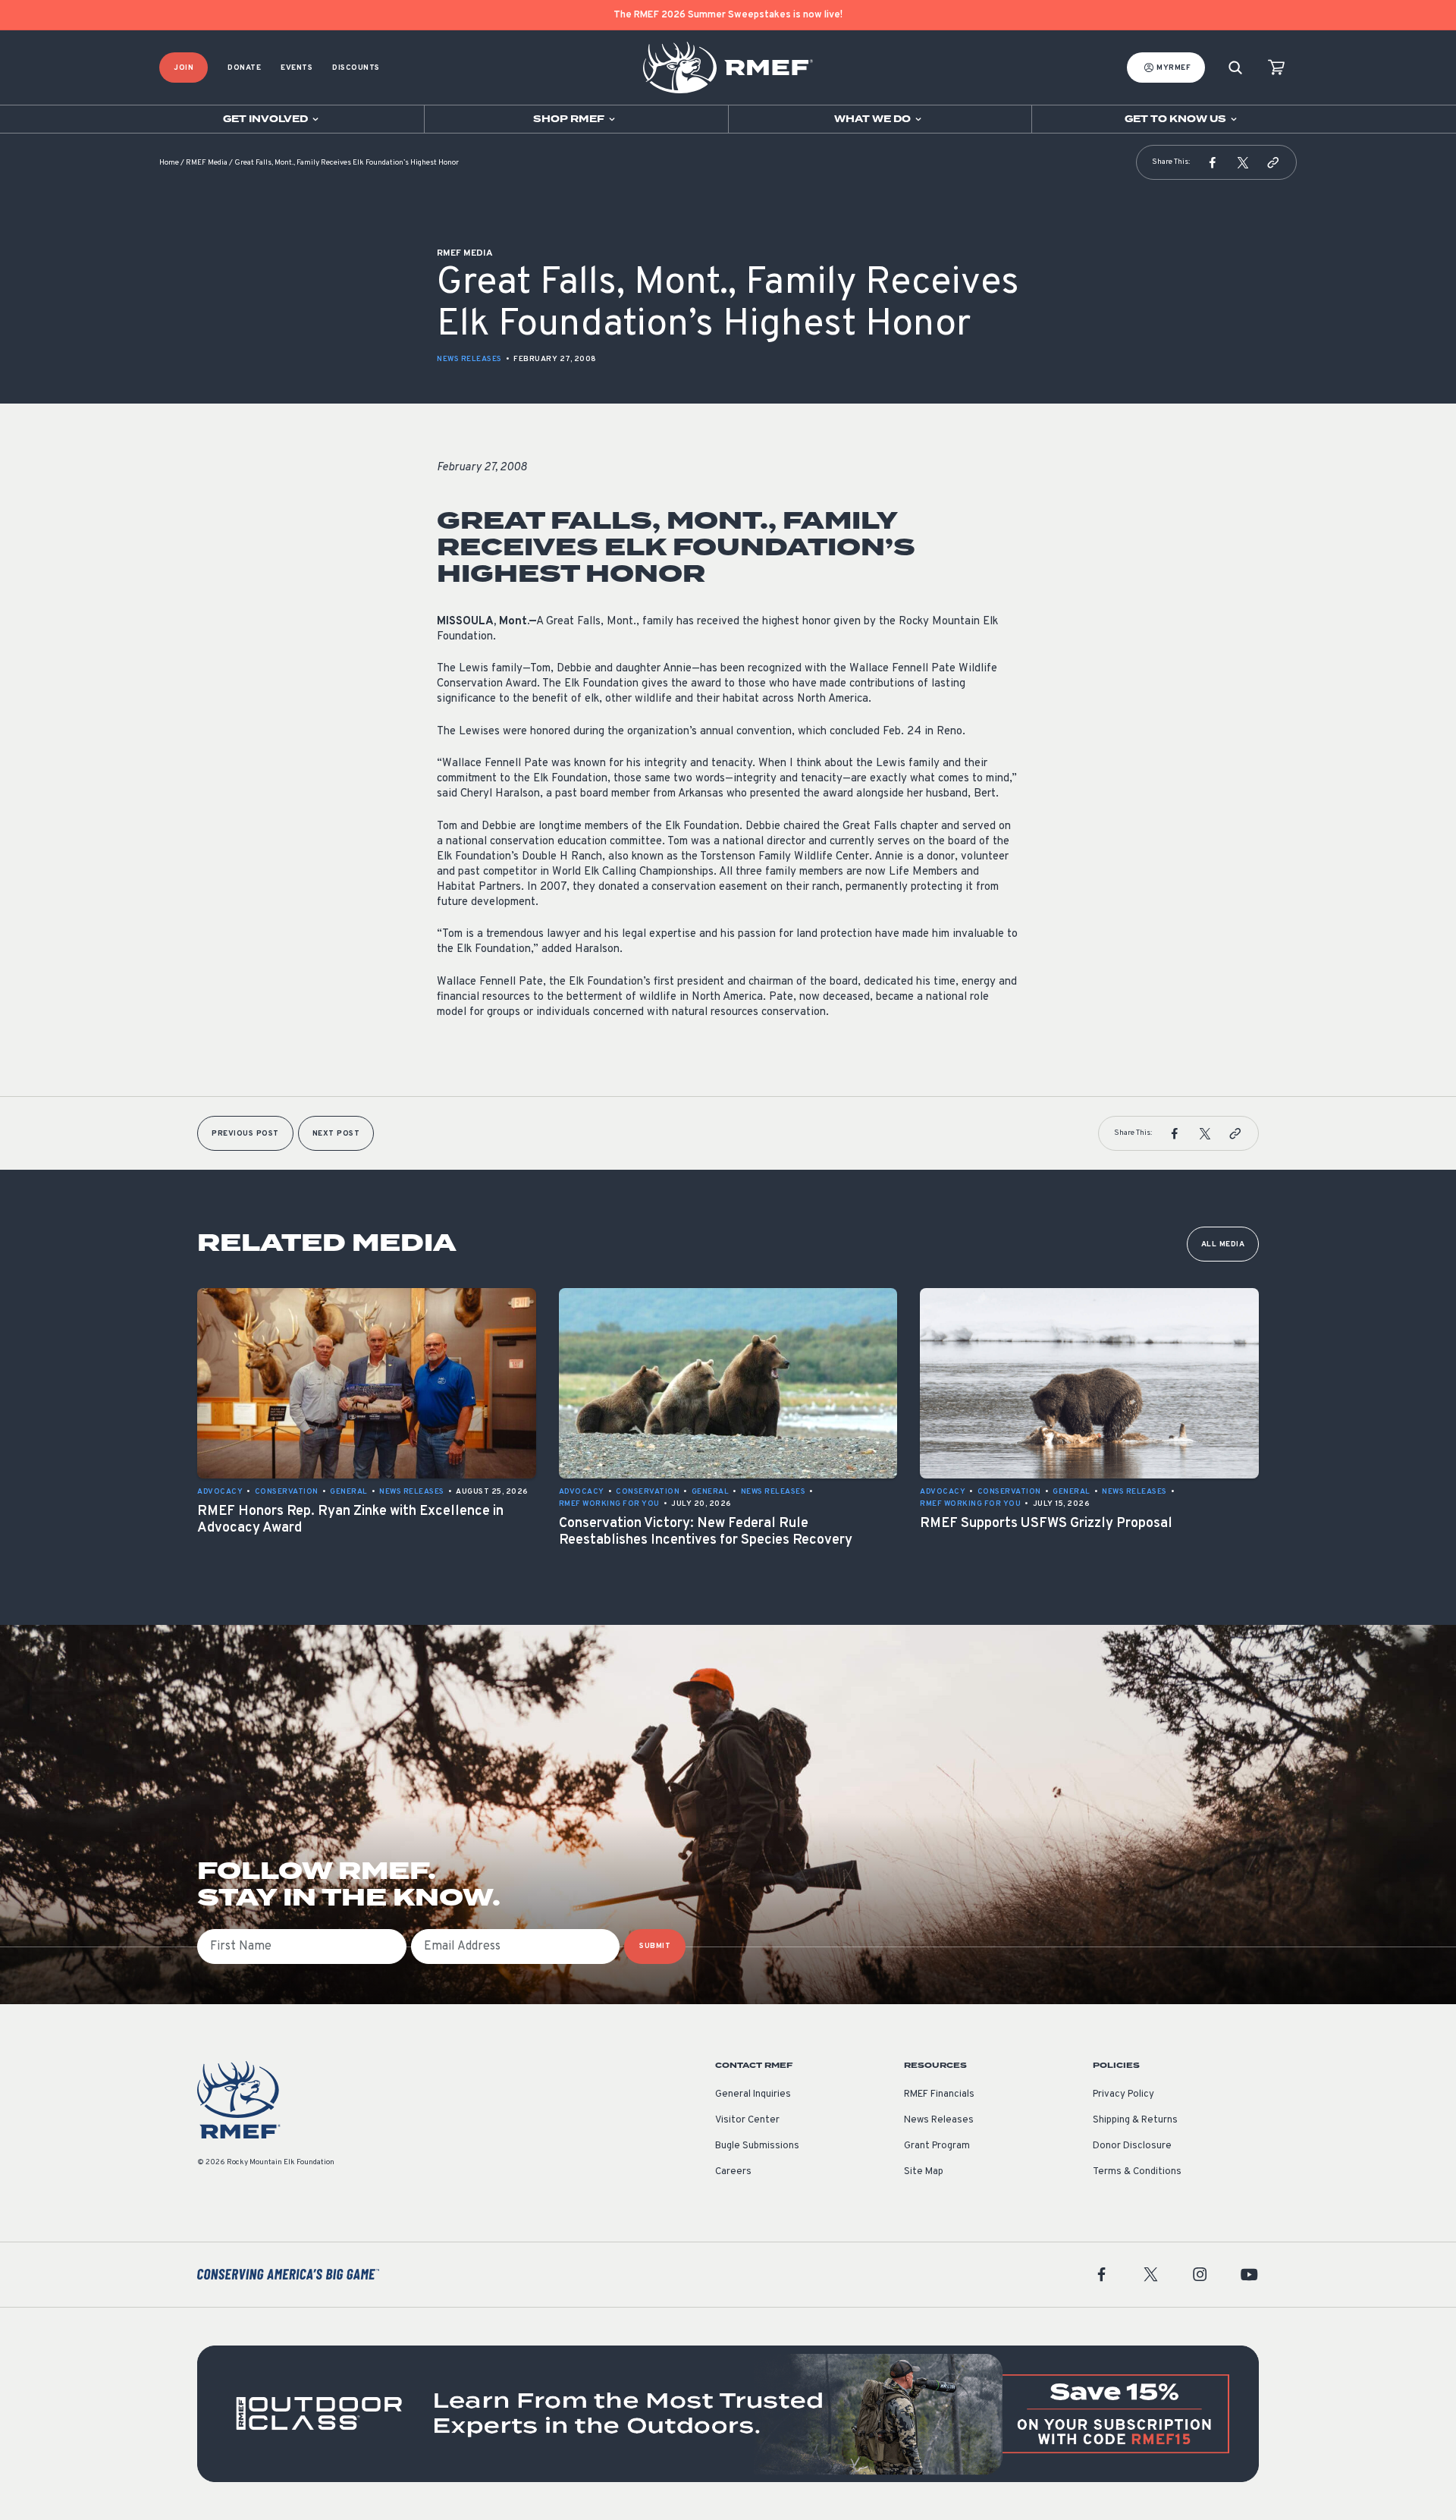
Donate (244, 68)
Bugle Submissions (757, 2146)
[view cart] (1276, 68)
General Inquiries (753, 2094)
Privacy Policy (1123, 2094)
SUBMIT (655, 1946)
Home (169, 163)
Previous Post (245, 1134)
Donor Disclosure (1132, 2146)
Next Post (336, 1134)
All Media (1223, 1244)
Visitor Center (747, 2120)
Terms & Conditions (1137, 2172)
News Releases (469, 359)
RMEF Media (207, 163)
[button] (1213, 162)
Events (297, 68)
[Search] (1235, 68)
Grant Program (937, 2146)
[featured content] (728, 2414)
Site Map (924, 2172)
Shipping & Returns (1135, 2120)
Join (184, 68)
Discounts (356, 68)
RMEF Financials (939, 2094)
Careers (733, 2172)
